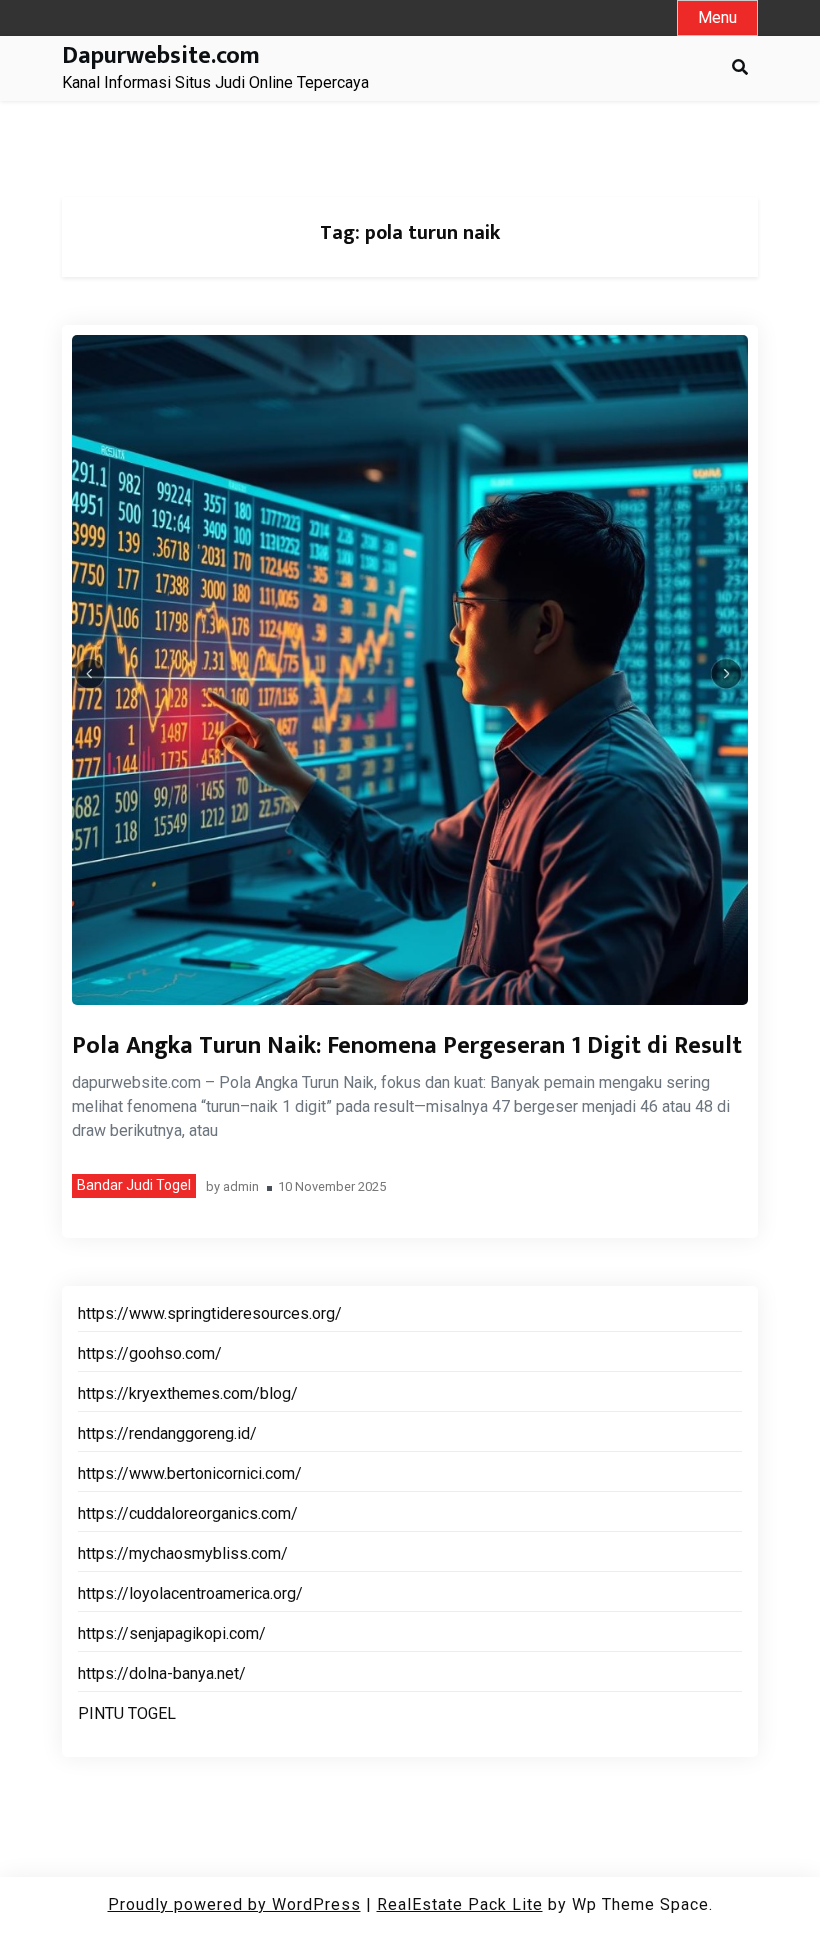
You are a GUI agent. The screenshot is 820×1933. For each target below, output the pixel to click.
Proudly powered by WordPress (234, 1904)
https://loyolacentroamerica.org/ (190, 1593)
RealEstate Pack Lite (460, 1904)
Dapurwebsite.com (161, 56)
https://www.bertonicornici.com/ (190, 1473)
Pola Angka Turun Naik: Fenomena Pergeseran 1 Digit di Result (407, 1046)
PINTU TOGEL (127, 1713)
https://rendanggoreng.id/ (167, 1433)
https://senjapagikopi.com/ (172, 1633)
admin (241, 1187)
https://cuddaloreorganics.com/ (188, 1513)
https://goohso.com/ (150, 1353)
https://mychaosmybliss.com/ (183, 1553)
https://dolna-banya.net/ (162, 1673)
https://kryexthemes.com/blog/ (188, 1393)
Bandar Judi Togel (134, 1185)
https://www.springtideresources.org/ (210, 1313)
